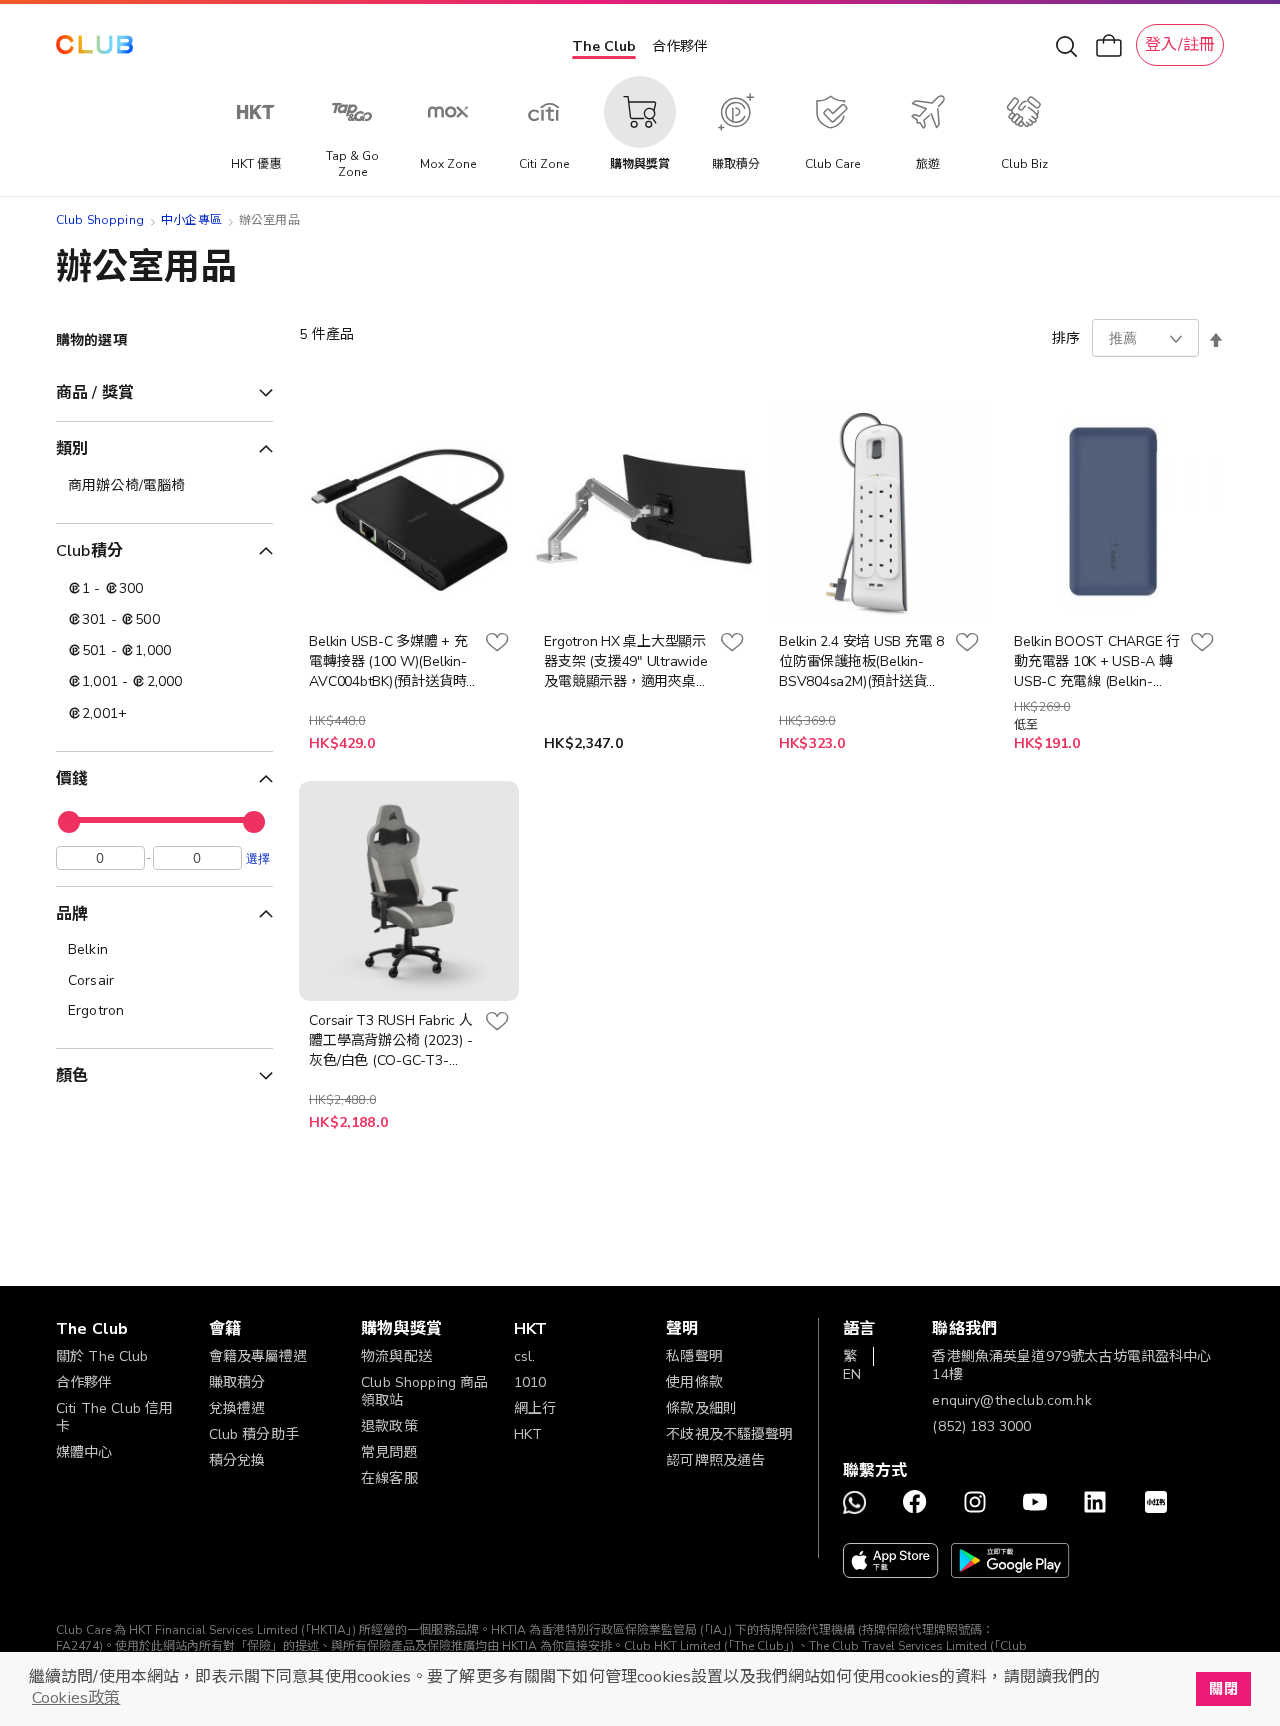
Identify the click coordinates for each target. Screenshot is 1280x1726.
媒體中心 (84, 1452)
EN (852, 1374)
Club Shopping (100, 220)
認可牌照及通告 (715, 1460)
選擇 (258, 858)
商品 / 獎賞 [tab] (95, 393)
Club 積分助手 (254, 1434)
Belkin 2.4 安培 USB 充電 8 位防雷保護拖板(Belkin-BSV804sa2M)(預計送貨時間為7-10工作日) (861, 662)
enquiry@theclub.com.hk (1011, 1400)
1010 (530, 1382)
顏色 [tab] (72, 1076)
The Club (604, 46)
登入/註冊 (1180, 45)
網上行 (535, 1408)
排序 (1066, 338)
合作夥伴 (680, 46)
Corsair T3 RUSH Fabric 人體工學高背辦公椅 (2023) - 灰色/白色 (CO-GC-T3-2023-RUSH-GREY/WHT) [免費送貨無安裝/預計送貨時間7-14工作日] (390, 1041)
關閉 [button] (1223, 1689)
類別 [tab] (72, 449)
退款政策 (389, 1426)
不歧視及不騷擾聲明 (729, 1434)
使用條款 (694, 1382)
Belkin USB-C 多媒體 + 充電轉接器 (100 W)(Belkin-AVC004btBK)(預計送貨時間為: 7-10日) (388, 662)
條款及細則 (701, 1408)
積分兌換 (237, 1460)
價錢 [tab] (72, 779)
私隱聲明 (694, 1356)
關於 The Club (102, 1356)
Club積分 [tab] (89, 551)
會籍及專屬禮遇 (258, 1356)
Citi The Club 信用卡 (114, 1417)
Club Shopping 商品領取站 (424, 1391)
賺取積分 (237, 1382)
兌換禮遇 (237, 1408)
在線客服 (389, 1478)
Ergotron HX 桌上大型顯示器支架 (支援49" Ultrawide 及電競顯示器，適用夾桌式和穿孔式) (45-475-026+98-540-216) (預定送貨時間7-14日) (626, 662)
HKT (528, 1434)
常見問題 (389, 1452)
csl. (525, 1356)
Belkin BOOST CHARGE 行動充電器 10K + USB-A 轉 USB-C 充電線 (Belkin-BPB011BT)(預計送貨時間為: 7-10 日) (1097, 662)
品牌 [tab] (72, 914)
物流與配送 (396, 1356)
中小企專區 (191, 220)
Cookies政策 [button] (76, 1698)
